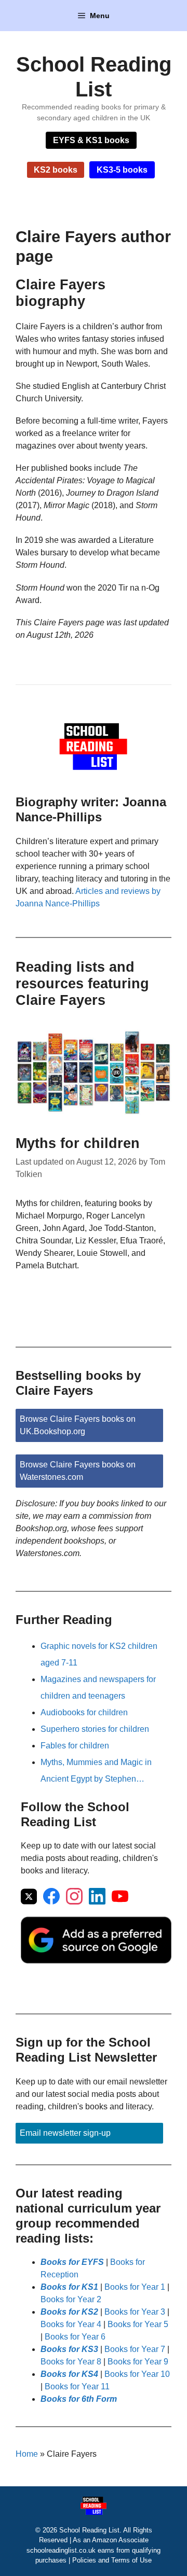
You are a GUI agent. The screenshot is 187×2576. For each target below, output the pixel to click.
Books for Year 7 (135, 2349)
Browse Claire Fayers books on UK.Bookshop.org (78, 1425)
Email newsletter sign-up (65, 2133)
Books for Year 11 (77, 2386)
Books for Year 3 (135, 2312)
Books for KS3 (69, 2349)
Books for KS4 (69, 2374)
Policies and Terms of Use (112, 2560)
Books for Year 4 (71, 2324)
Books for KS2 (69, 2312)
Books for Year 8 (71, 2362)
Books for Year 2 (71, 2299)
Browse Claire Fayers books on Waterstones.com (78, 1471)
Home (27, 2454)
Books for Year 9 (138, 2362)
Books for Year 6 (75, 2337)
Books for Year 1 (135, 2287)
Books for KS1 (69, 2287)
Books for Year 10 (137, 2374)
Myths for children (78, 1143)
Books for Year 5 (138, 2324)
